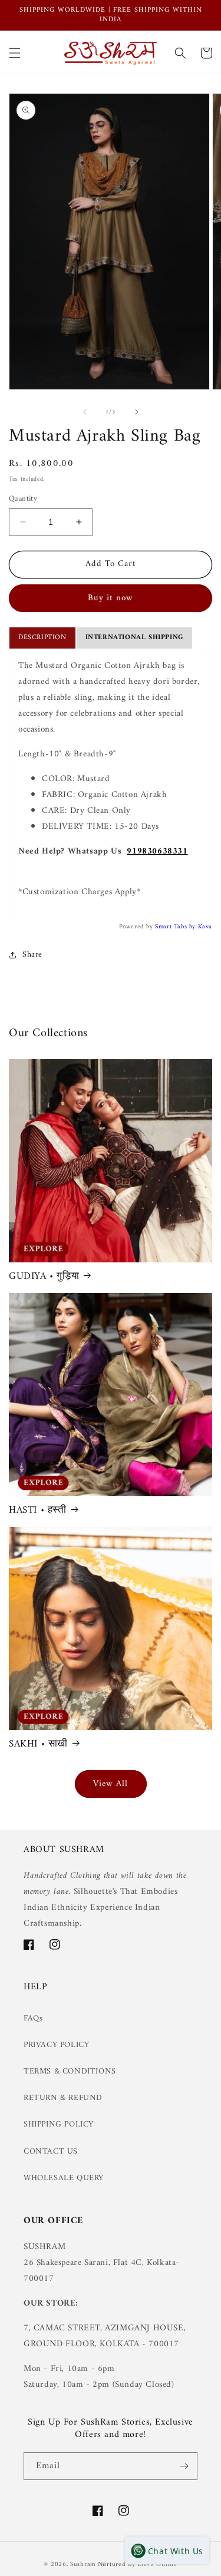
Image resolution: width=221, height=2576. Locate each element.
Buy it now (111, 598)
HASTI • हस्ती (38, 1510)
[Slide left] (85, 412)
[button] (15, 53)
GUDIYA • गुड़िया (44, 1277)
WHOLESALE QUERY (64, 2178)
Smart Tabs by (176, 927)
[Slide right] (137, 412)
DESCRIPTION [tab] (42, 638)
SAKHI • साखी (38, 1744)
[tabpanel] (111, 783)
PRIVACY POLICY (56, 2045)
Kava (205, 927)
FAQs (33, 2018)
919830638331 (157, 851)
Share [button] (32, 955)
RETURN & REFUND (63, 2098)
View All (111, 1784)
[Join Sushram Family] (184, 2466)
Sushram (83, 2565)
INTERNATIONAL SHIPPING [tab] (134, 638)
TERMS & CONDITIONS (70, 2071)
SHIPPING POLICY (59, 2124)
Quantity (23, 499)
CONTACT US (51, 2152)
